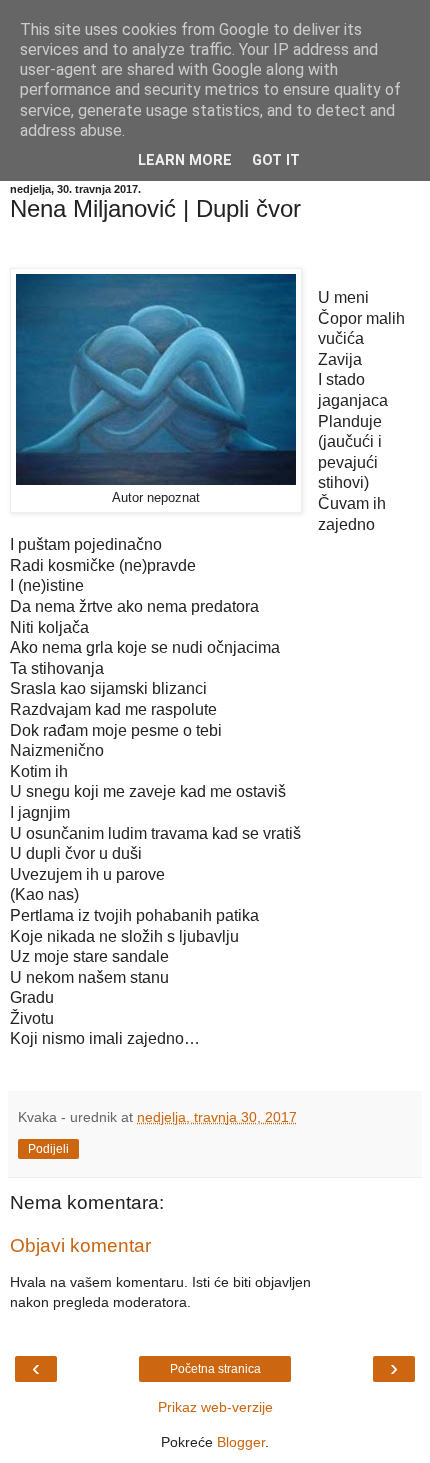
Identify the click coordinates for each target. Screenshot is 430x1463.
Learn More (185, 160)
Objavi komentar (80, 1245)
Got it (276, 160)
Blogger (241, 1442)
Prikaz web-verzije (215, 1407)
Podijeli (48, 1149)
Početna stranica (215, 1369)
